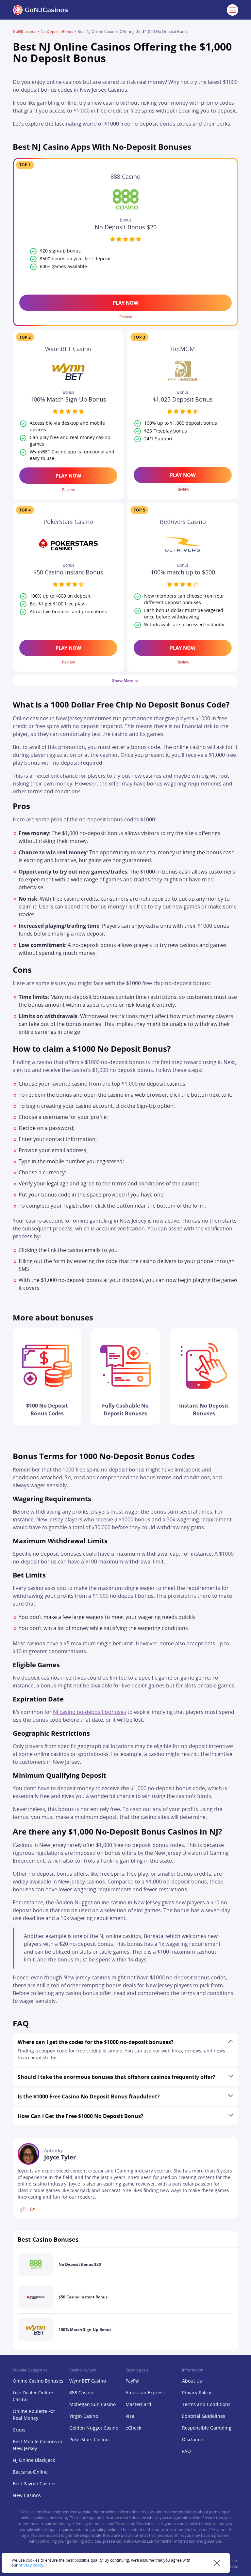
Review (126, 317)
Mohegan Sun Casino (92, 2405)
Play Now (126, 303)
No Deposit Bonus (57, 32)
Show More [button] (123, 681)
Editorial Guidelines (204, 2416)
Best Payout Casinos (35, 2484)
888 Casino (81, 2393)
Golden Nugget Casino (94, 2428)
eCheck (133, 2428)
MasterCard (138, 2405)
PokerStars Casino (89, 2440)
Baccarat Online (30, 2472)
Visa (130, 2416)
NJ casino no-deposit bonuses (90, 1712)
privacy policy (31, 2565)
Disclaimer (194, 2440)
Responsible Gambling (207, 2428)
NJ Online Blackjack (34, 2461)
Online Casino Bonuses (38, 2381)
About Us (192, 2381)
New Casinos (27, 2496)
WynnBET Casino (88, 2381)
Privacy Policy (197, 2393)
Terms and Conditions (206, 2405)
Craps (19, 2430)
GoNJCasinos (25, 32)
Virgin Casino (84, 2416)
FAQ (186, 2452)
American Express (145, 2393)
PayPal (133, 2381)
